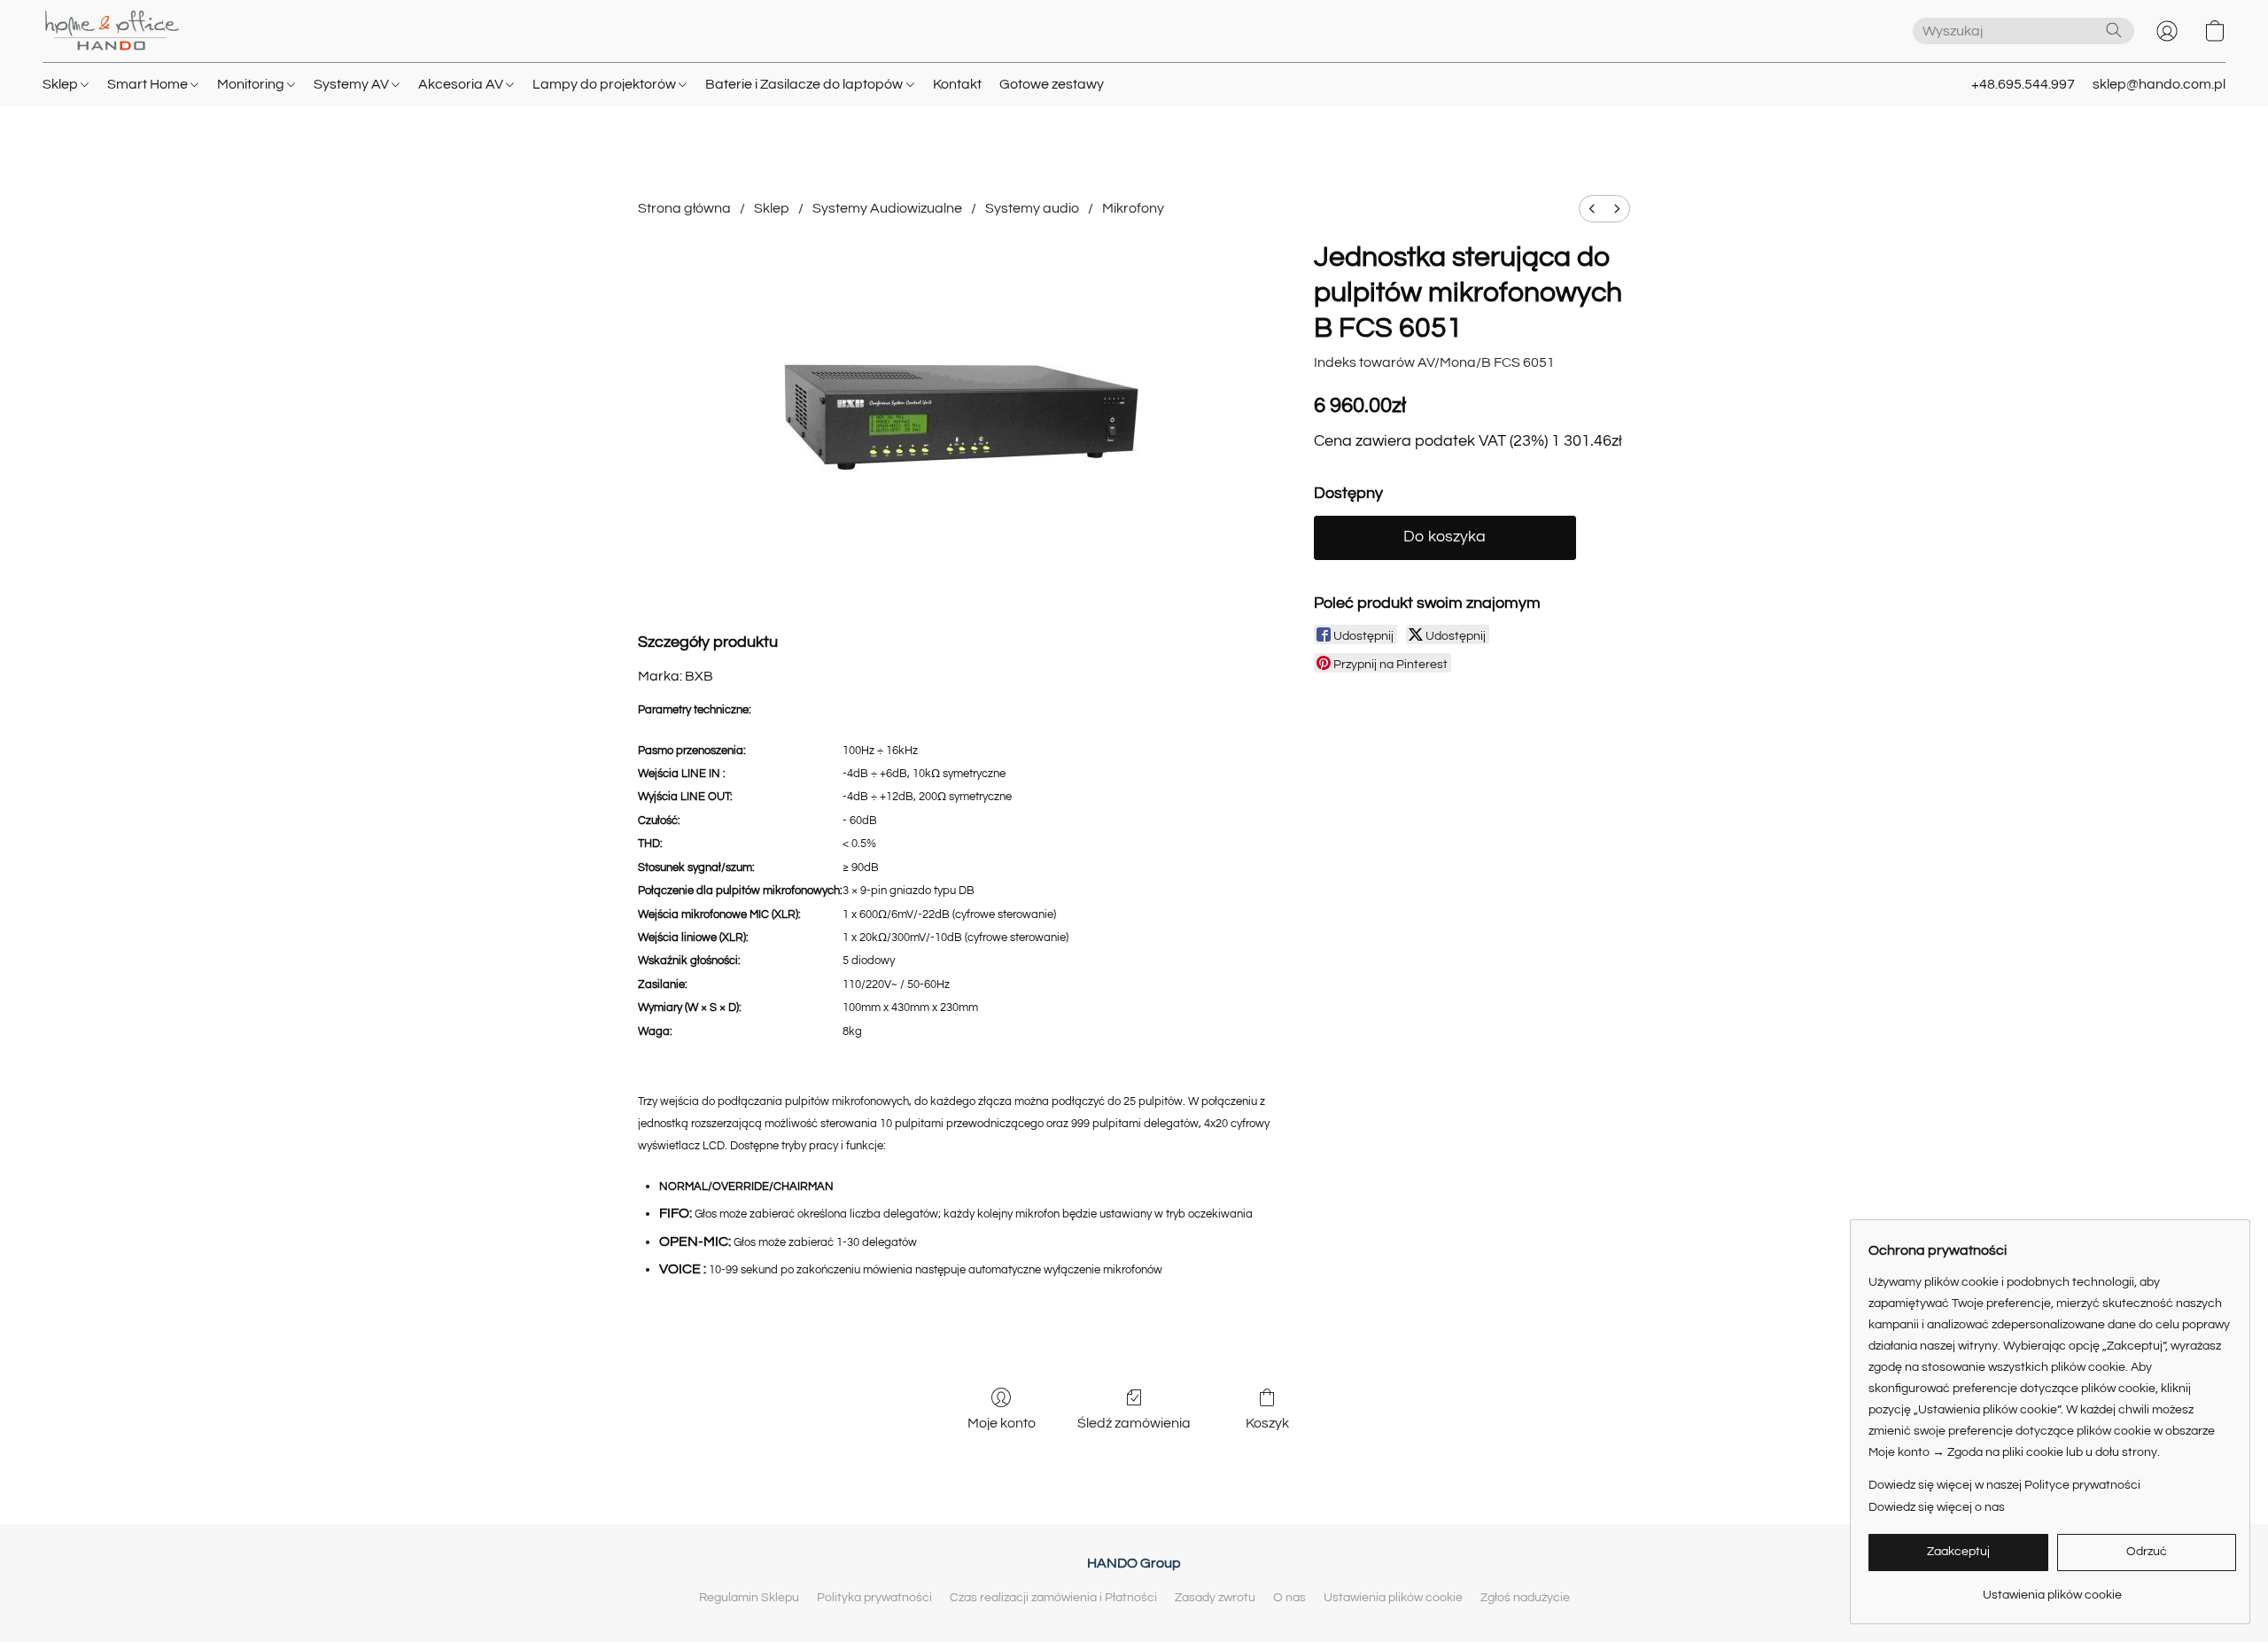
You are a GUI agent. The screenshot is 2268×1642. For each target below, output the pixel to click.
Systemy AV (353, 84)
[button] (112, 31)
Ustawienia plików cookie (1393, 1598)
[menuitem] (1592, 209)
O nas (1289, 1598)
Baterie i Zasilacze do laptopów (805, 84)
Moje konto (1002, 1423)
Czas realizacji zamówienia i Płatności (1053, 1598)
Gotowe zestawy (1052, 84)
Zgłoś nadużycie (1525, 1598)
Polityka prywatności (874, 1598)
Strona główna (684, 208)
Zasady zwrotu (1215, 1598)
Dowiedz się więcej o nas (1937, 1507)
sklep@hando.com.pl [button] (2159, 84)
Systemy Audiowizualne (887, 208)
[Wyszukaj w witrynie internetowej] (2114, 30)
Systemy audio (1032, 208)
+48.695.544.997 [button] (2023, 84)
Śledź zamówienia (1134, 1423)
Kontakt (957, 84)
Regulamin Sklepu (749, 1598)
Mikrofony (1133, 208)
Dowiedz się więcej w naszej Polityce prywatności (2004, 1485)
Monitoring (252, 84)
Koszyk (1267, 1423)
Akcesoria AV (462, 84)
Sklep (62, 84)
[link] (2052, 1588)
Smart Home (149, 84)
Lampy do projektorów (606, 84)
